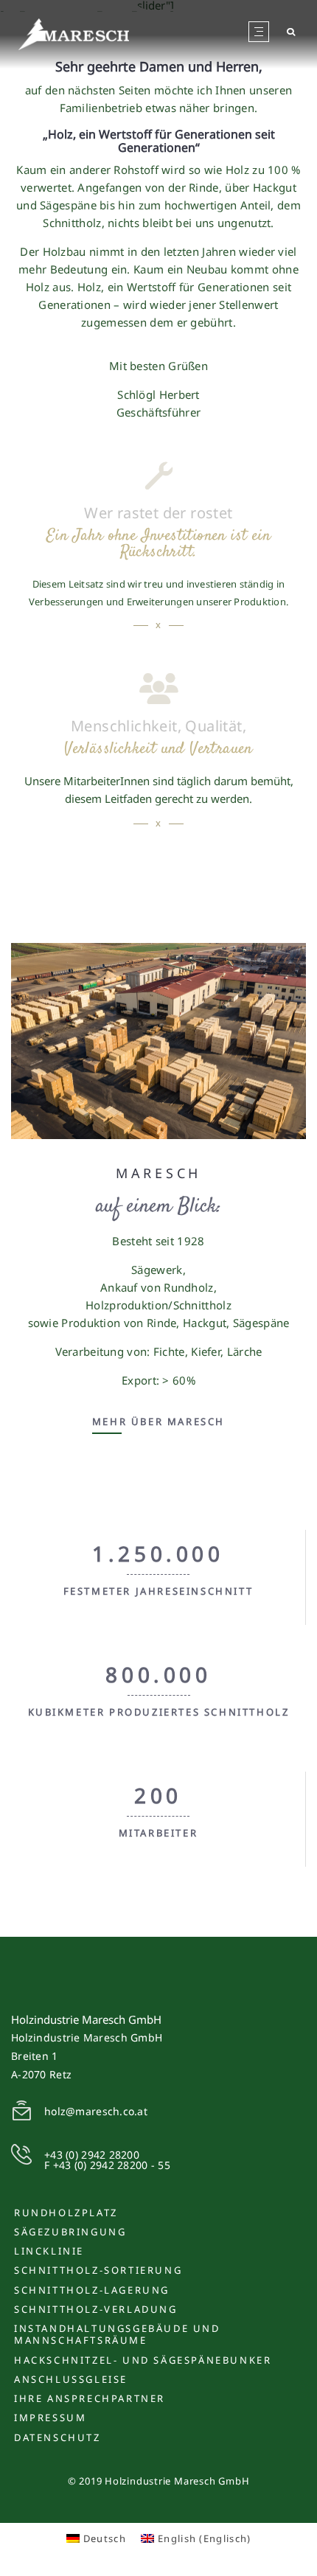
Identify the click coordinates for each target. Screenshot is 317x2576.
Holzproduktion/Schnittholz (158, 1305)
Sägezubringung (70, 2232)
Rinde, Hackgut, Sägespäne (218, 1323)
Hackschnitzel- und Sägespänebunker (143, 2360)
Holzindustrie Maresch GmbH (86, 2019)
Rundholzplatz (66, 2213)
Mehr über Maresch (158, 1423)
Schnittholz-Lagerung (92, 2290)
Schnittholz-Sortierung (98, 2270)
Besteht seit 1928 (158, 1241)
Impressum (50, 2417)
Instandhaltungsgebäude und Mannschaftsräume (117, 2334)
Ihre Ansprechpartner (90, 2398)
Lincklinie (49, 2251)
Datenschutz (58, 2437)
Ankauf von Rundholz (157, 1287)
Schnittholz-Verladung (96, 2309)
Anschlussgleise (71, 2379)
